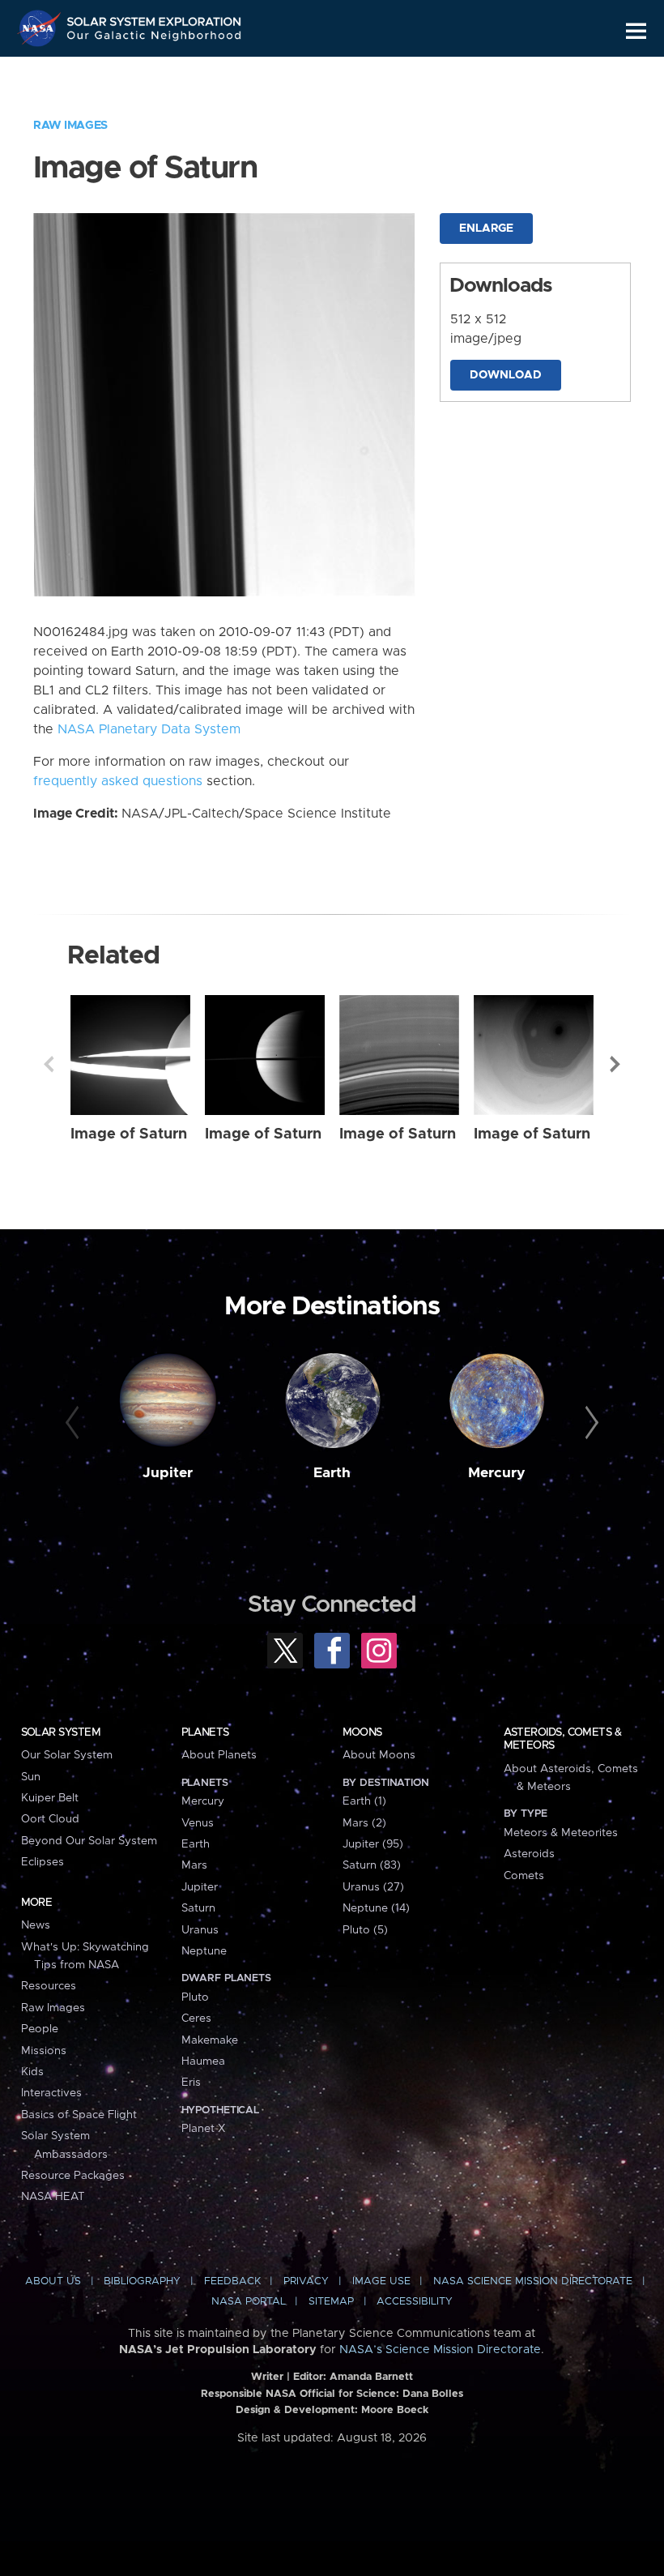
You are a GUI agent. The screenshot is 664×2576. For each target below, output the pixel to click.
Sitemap (331, 2302)
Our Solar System (67, 1755)
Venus (198, 1823)
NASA (41, 28)
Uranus (200, 1930)
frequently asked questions (118, 781)
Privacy (306, 2281)
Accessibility (415, 2302)
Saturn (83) (372, 1865)
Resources (49, 1986)
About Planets (219, 1755)
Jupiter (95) (373, 1844)
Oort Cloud (50, 1819)
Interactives (51, 2093)
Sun (31, 1777)
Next (615, 1064)
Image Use (381, 2281)
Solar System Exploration (155, 18)
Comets (524, 1876)
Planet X (203, 2129)
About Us (53, 2281)
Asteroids (529, 1854)
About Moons (379, 1755)
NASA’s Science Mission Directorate (440, 2350)
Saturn (198, 1908)
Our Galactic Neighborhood (155, 38)
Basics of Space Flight (79, 2115)
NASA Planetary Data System (149, 729)
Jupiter (168, 1473)
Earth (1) (364, 1801)
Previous (49, 1064)
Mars (194, 1865)
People (40, 2029)
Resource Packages (73, 2176)
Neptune (204, 1951)
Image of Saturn (129, 1134)
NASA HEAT (53, 2197)
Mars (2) (364, 1823)
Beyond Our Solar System (89, 1841)
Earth (332, 1473)
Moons (362, 1732)
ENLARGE (486, 229)
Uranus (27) (373, 1887)
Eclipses (43, 1862)
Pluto (195, 1997)
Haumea (203, 2061)
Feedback (232, 2281)
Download (506, 375)
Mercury (497, 1473)
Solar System (61, 1732)
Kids (32, 2072)
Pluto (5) (365, 1930)
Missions (44, 2051)
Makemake (210, 2040)
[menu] (636, 31)
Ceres (196, 2019)
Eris (191, 2083)
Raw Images (70, 126)
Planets (205, 1732)
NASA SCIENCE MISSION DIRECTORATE (533, 2281)
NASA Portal (249, 2302)
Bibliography (142, 2281)
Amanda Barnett (371, 2377)
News (36, 1925)
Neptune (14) (376, 1908)
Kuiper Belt (50, 1798)
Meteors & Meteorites (561, 1833)
